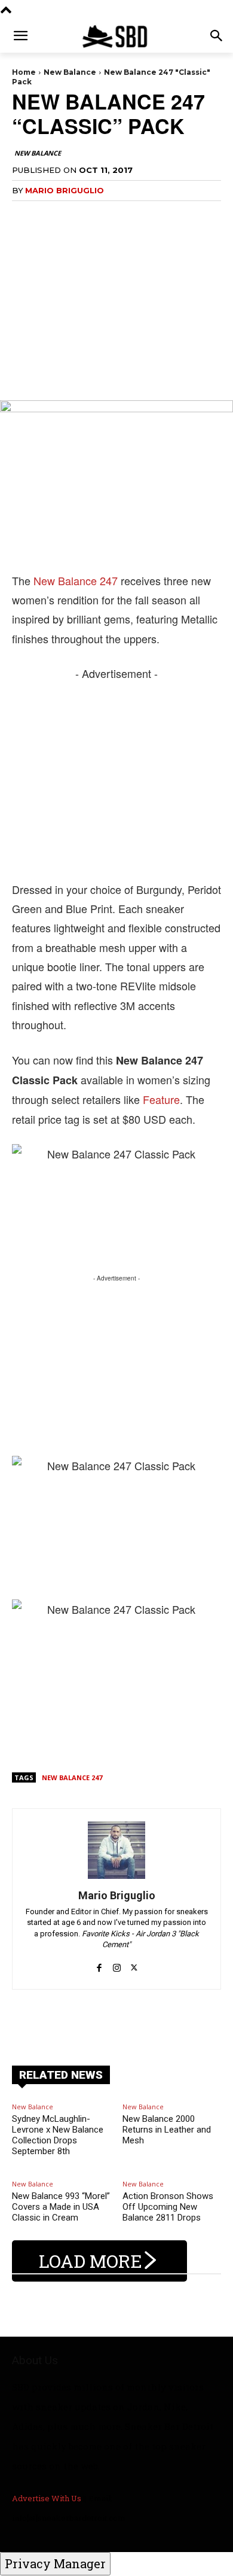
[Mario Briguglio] (116, 1850)
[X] (134, 1961)
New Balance (70, 72)
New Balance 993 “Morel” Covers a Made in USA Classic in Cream (61, 2207)
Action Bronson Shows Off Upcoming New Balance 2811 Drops (168, 2207)
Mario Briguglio (65, 190)
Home (24, 72)
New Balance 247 (76, 580)
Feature (161, 1099)
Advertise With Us (47, 2498)
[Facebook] (99, 1961)
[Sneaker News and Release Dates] (116, 36)
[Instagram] (117, 1961)
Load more (91, 2261)
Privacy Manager (55, 2563)
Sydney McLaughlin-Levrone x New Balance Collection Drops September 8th (58, 2135)
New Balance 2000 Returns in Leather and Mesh (167, 2130)
